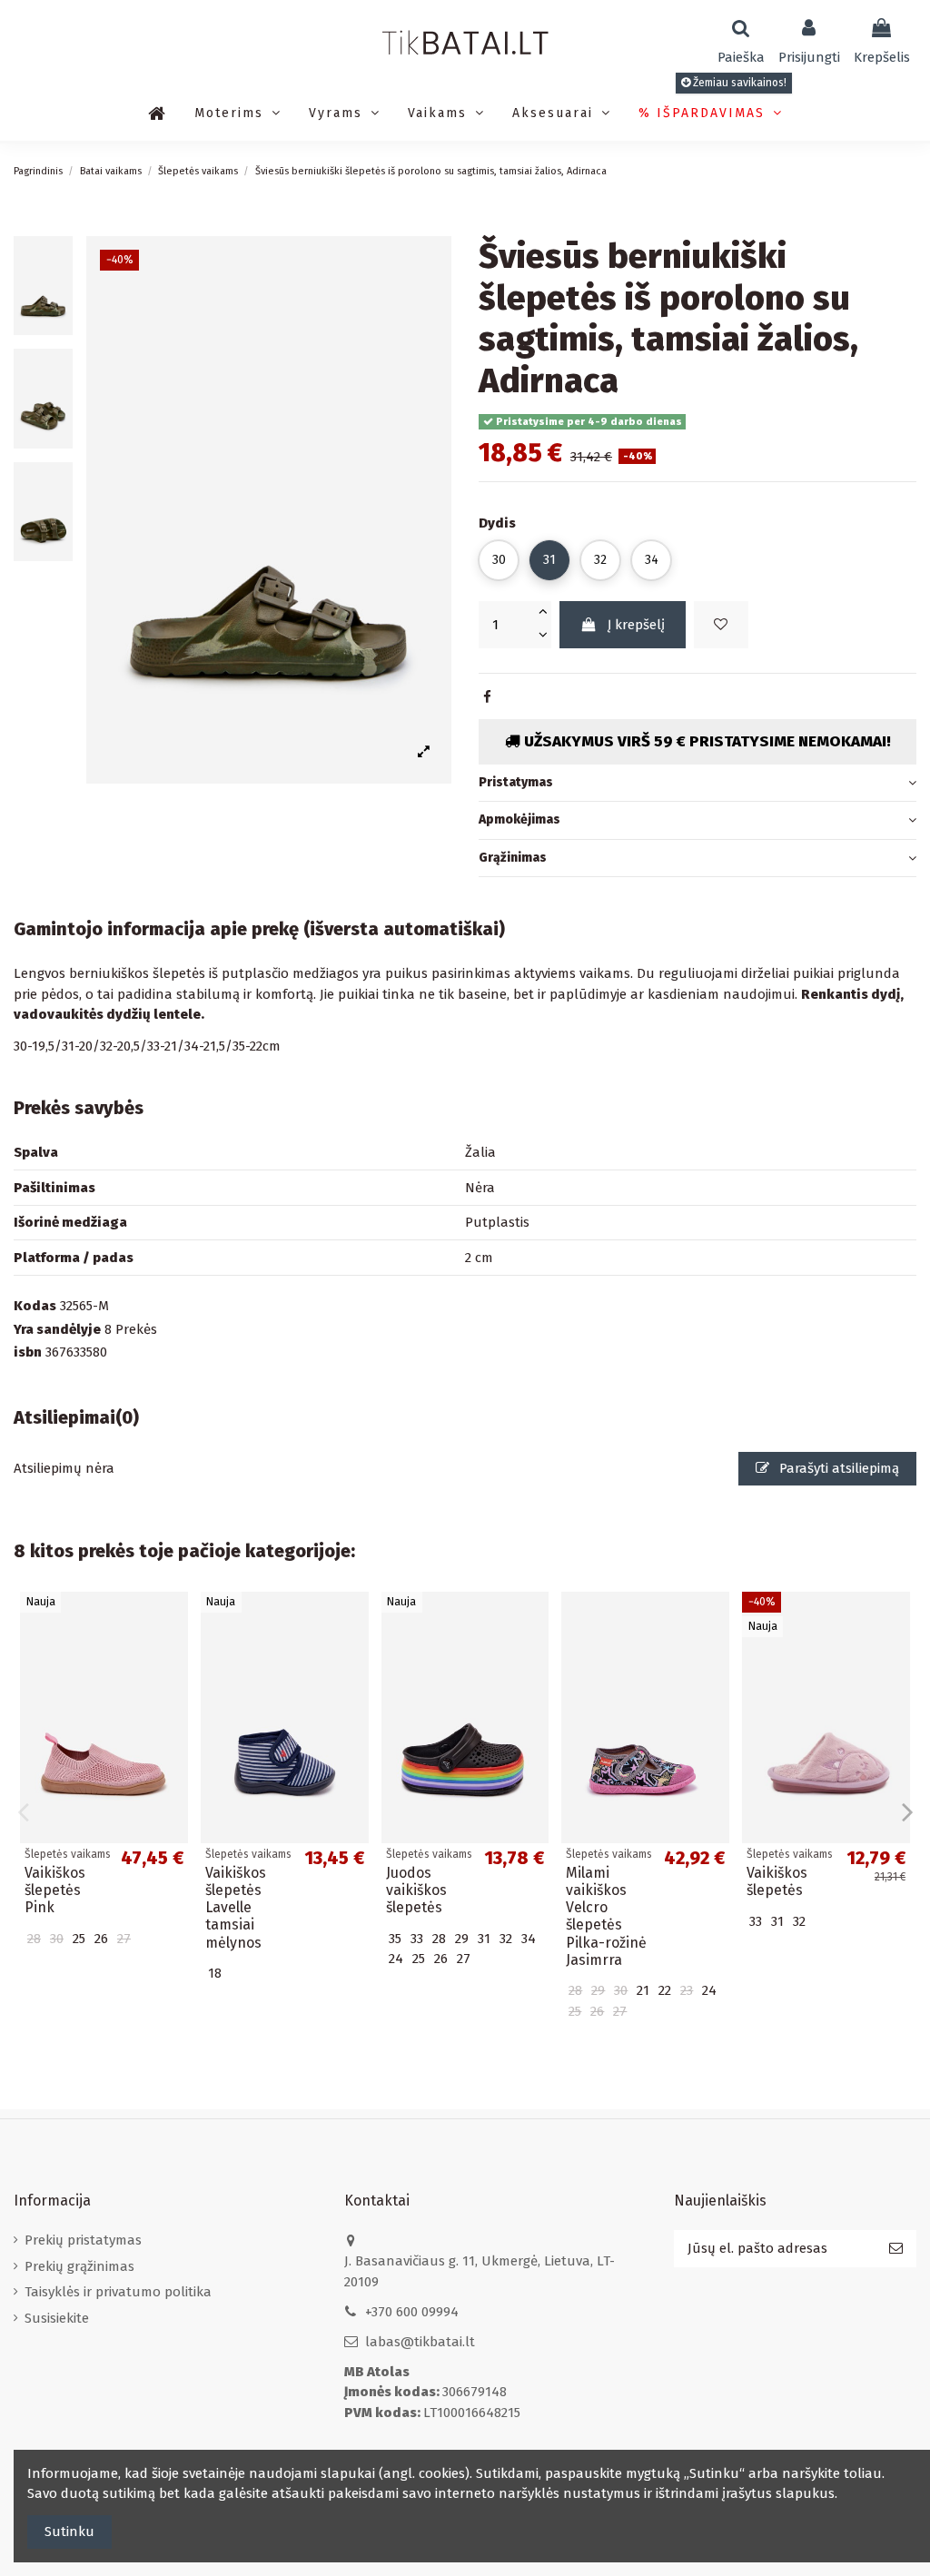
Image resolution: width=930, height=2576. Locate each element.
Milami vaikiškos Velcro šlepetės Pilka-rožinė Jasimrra (606, 1916)
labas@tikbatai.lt (420, 2342)
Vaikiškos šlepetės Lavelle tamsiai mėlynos (236, 1908)
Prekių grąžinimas (79, 2266)
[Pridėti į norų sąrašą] (721, 625)
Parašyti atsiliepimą (837, 1468)
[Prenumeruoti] (896, 2249)
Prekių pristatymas (83, 2240)
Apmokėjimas (519, 819)
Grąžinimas (513, 858)
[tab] (697, 784)
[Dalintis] (487, 697)
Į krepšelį (636, 625)
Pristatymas (516, 782)
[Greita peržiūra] (174, 1653)
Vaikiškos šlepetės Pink (55, 1890)
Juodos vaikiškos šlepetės (416, 1890)
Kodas (35, 1306)
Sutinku (69, 2532)
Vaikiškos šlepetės (777, 1881)
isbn (28, 1352)
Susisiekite (57, 2318)
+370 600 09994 (412, 2312)
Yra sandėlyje (57, 1329)
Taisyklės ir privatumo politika (118, 2292)
